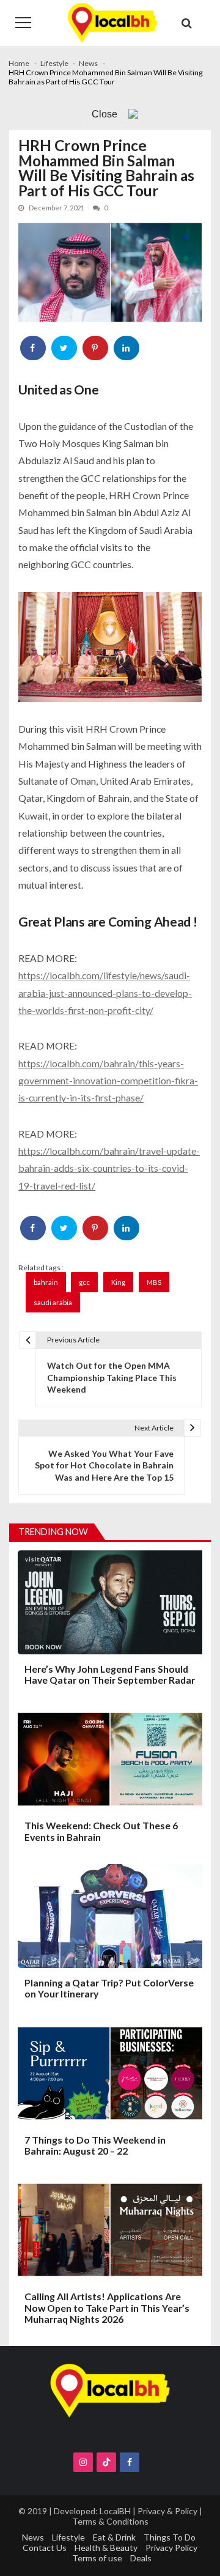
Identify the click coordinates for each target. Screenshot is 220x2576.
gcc (84, 1282)
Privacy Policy (171, 2548)
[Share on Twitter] (65, 348)
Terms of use (97, 2558)
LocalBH (115, 2511)
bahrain (46, 1282)
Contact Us (45, 2548)
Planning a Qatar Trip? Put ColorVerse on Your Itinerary (109, 1988)
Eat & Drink (114, 2537)
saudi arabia (53, 1302)
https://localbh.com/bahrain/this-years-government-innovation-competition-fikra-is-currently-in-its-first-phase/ (108, 1081)
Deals (141, 2558)
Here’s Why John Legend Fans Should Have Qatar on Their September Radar (110, 1675)
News (33, 2537)
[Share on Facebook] (34, 348)
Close (105, 114)
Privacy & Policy (167, 2511)
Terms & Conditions (110, 2521)
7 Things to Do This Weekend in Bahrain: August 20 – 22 (95, 2145)
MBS (154, 1282)
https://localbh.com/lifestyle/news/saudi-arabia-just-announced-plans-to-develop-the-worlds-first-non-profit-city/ (105, 993)
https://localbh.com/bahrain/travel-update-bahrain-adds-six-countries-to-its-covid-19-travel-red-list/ (109, 1168)
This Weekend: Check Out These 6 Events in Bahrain (101, 1831)
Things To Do (170, 2537)
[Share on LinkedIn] (127, 348)
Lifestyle (68, 2537)
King (118, 1282)
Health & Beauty (106, 2548)
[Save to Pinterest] (96, 348)
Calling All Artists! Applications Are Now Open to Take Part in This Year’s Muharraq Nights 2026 (107, 2308)
